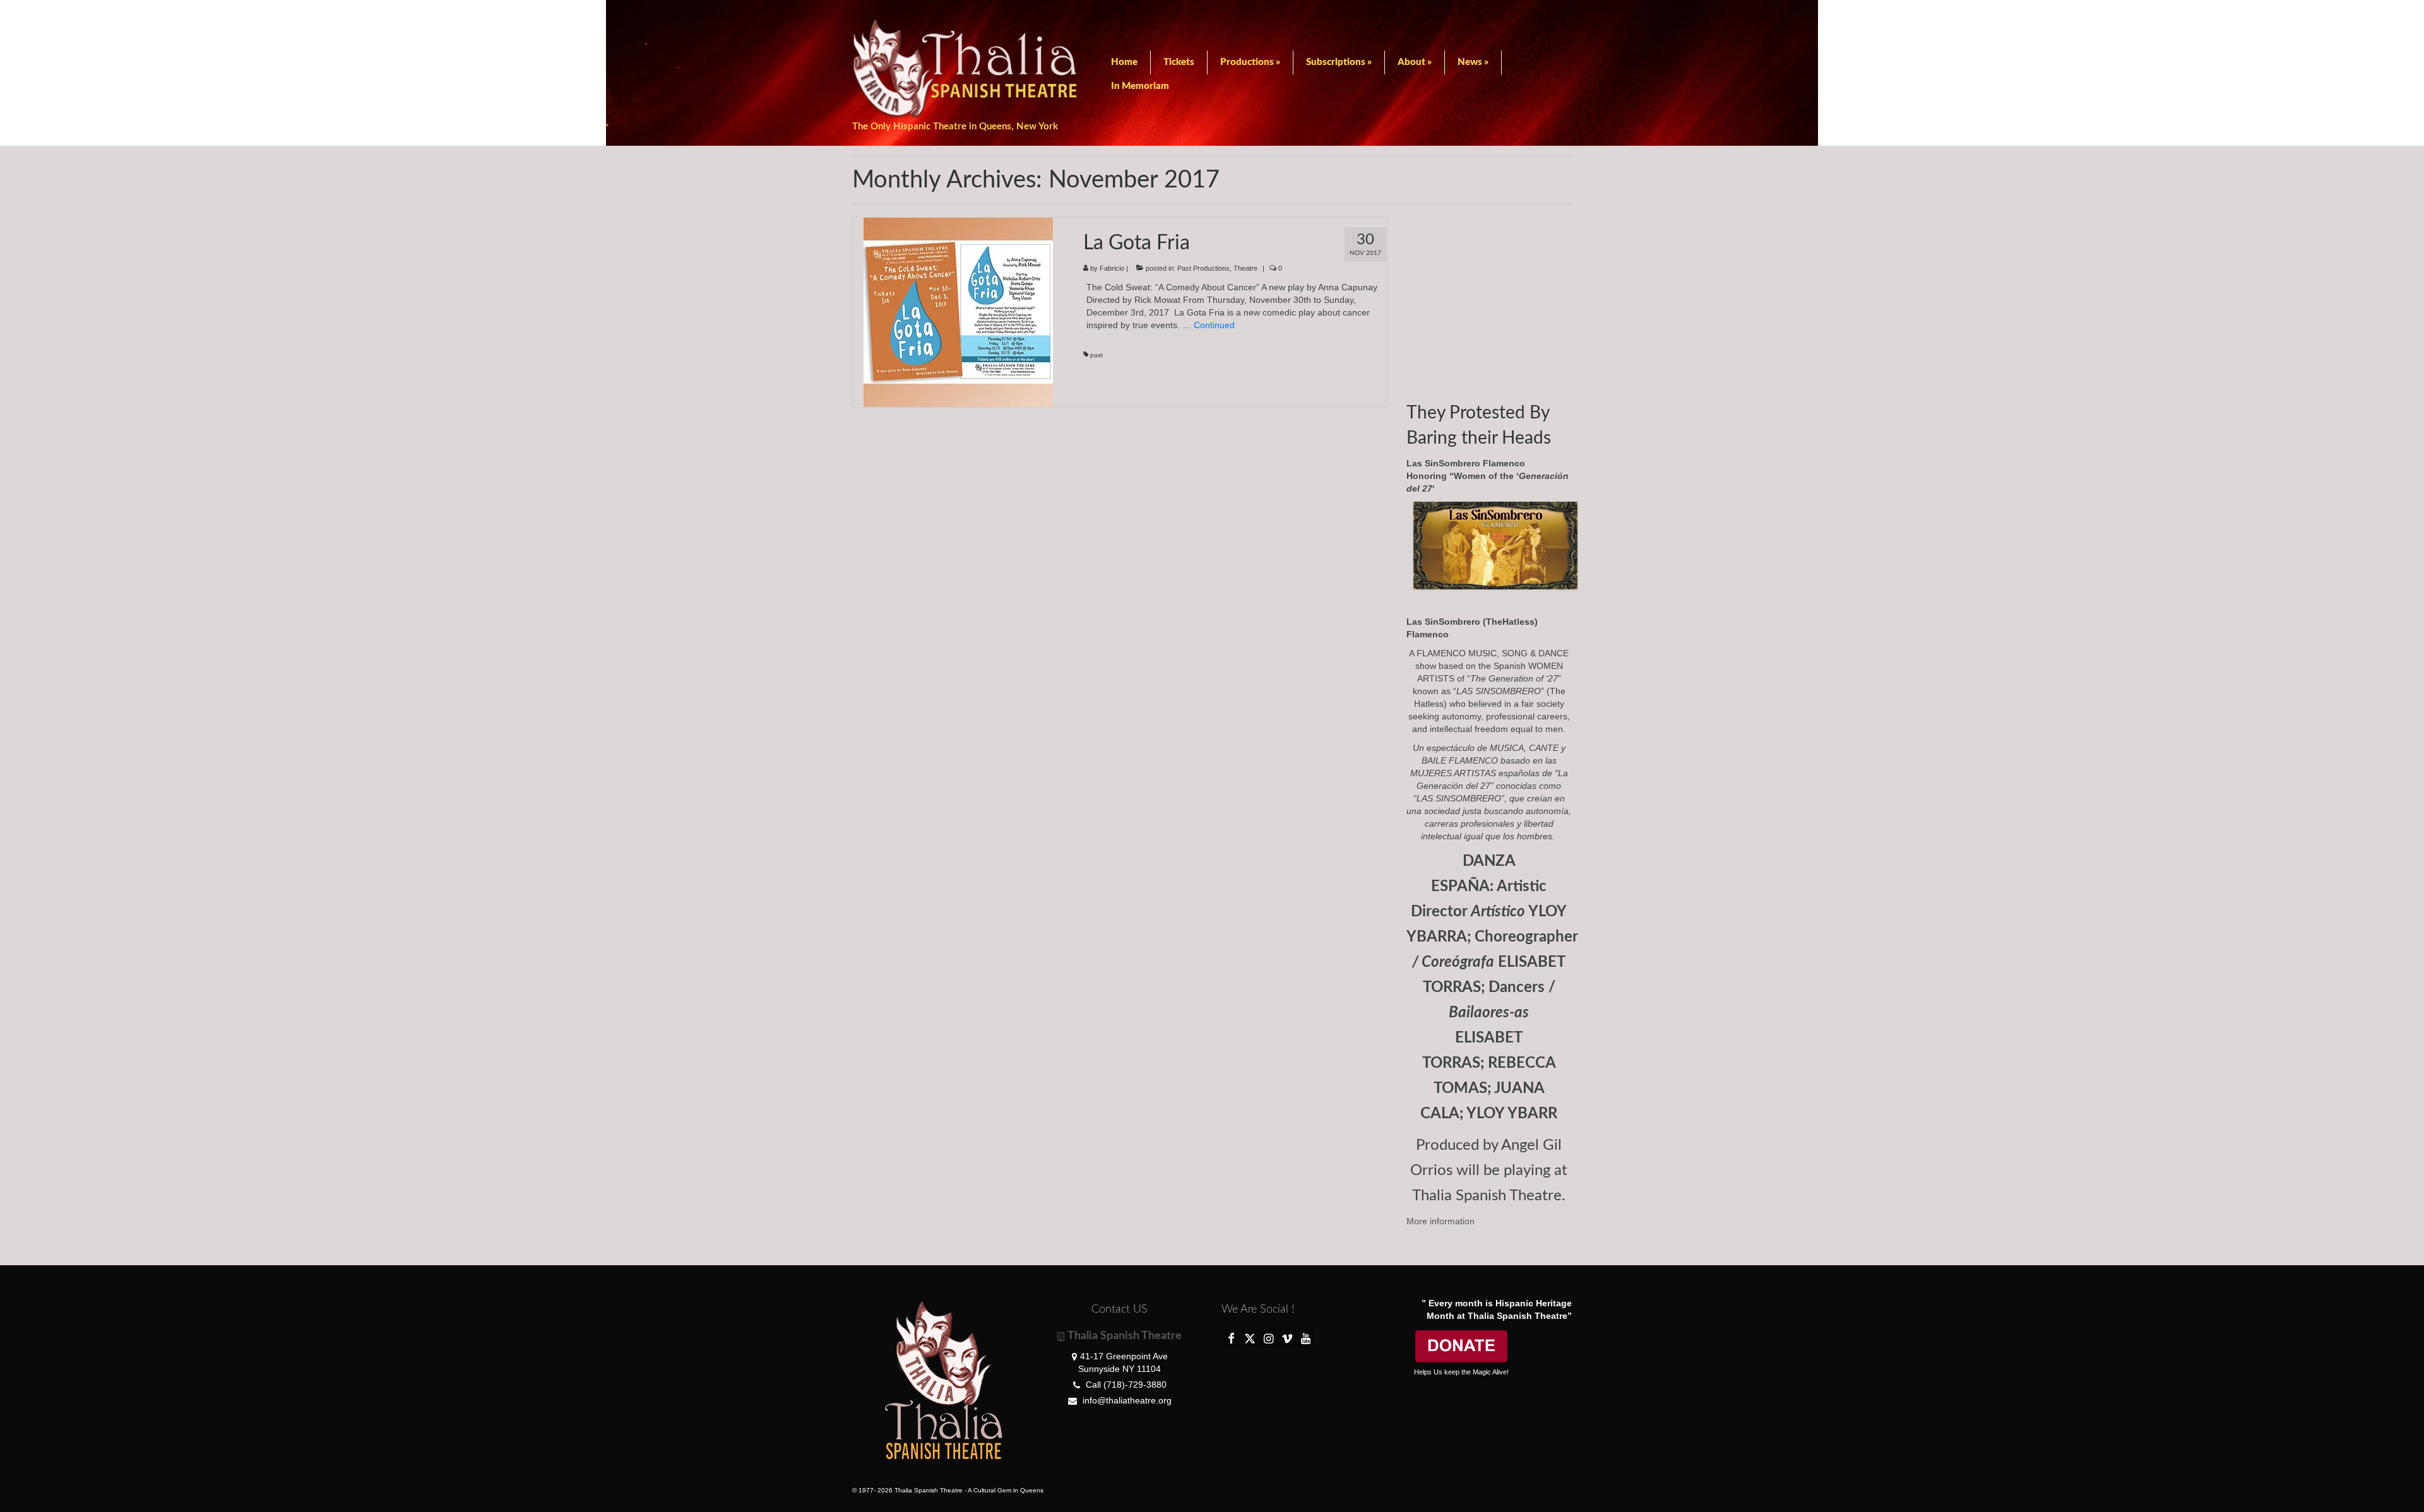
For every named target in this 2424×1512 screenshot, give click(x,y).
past (1096, 355)
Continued (1214, 325)
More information (1441, 1221)
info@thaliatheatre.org (1126, 1400)
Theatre (1245, 268)
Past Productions (1203, 268)
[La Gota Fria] (958, 312)
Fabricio (1112, 268)
